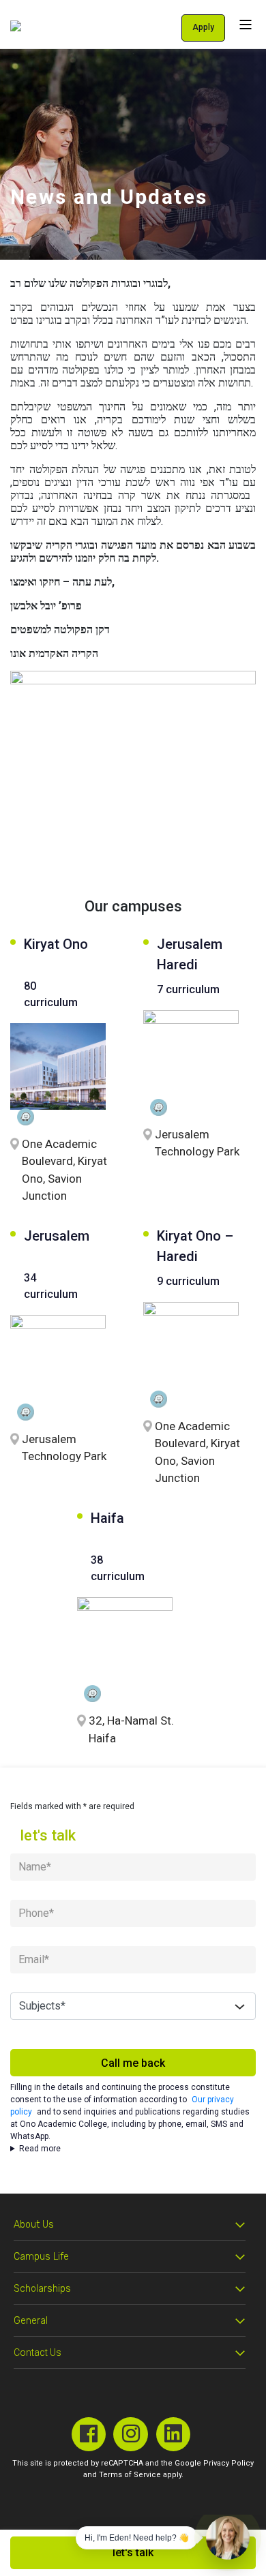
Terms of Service (130, 2475)
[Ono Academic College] (16, 26)
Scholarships (42, 2289)
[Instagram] (131, 2435)
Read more (40, 2149)
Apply (203, 27)
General (31, 2321)
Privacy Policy (228, 2463)
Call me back (133, 2063)
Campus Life (41, 2257)
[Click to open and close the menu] (246, 24)
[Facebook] (89, 2435)
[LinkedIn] (174, 2435)
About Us (34, 2225)
